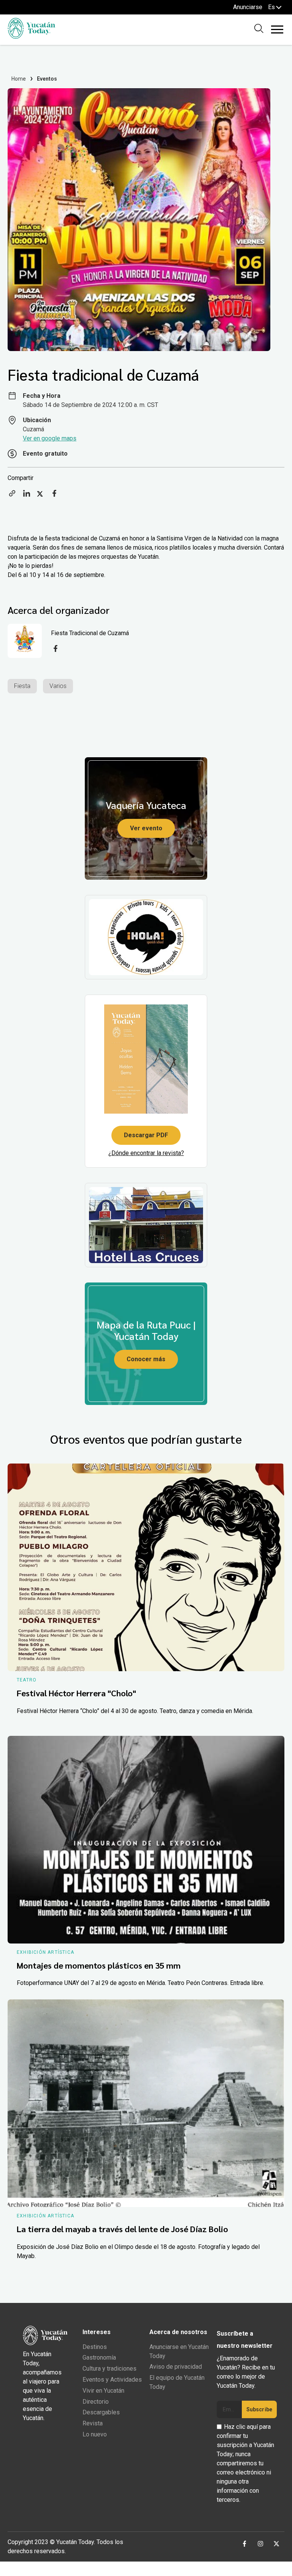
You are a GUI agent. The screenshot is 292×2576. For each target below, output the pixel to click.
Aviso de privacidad (176, 2367)
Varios (58, 686)
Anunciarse (248, 7)
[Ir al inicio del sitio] (31, 37)
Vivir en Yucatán (103, 2391)
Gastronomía (99, 2357)
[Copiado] (12, 496)
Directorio (96, 2402)
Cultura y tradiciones (109, 2369)
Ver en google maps (50, 438)
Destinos (95, 2347)
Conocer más (146, 1359)
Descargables (101, 2412)
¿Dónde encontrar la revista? (146, 1153)
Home (19, 79)
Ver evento (146, 828)
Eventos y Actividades (112, 2380)
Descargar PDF (146, 1135)
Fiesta (22, 686)
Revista (93, 2423)
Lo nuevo (95, 2434)
